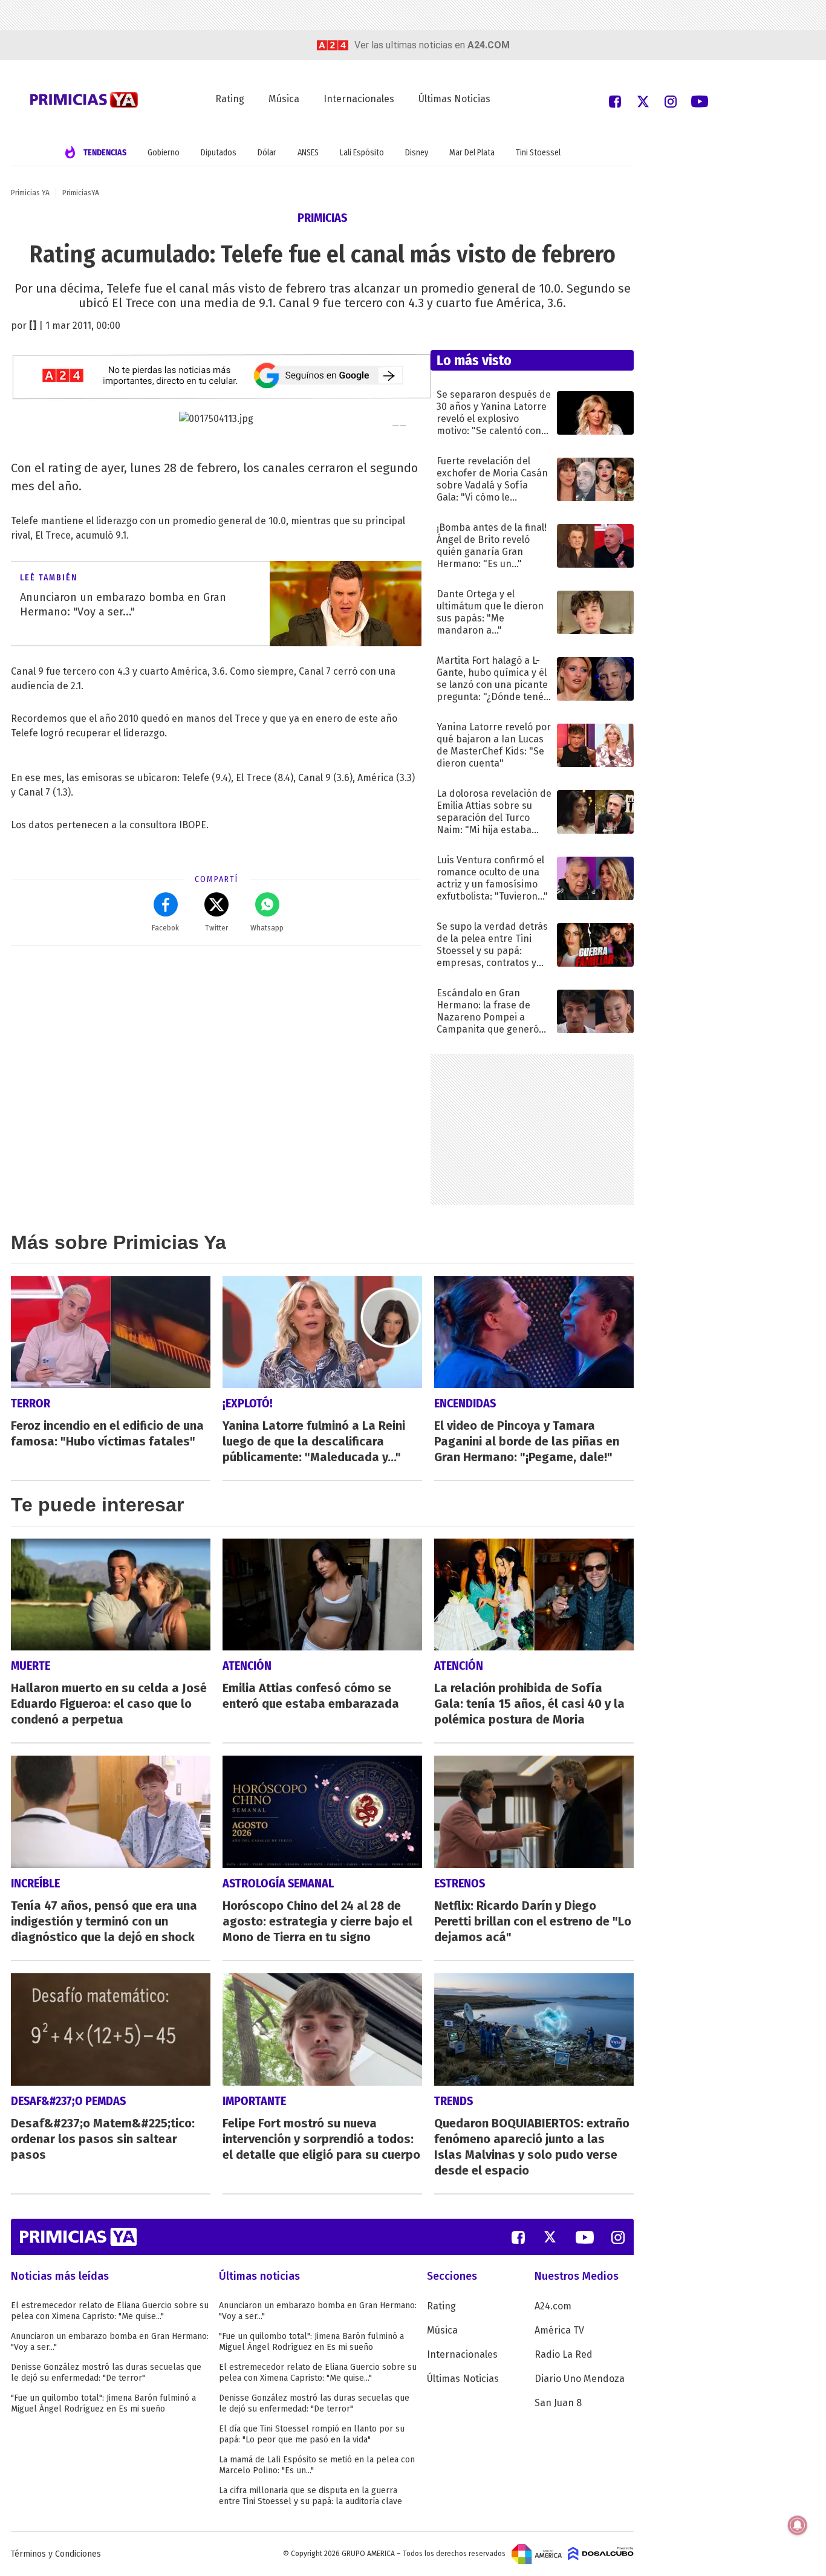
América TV (559, 2330)
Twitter (216, 928)
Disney (417, 153)
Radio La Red (564, 2354)
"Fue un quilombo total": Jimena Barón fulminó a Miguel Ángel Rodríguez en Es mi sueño (103, 2403)
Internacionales (359, 99)
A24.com (553, 2306)
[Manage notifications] (798, 2525)
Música (284, 99)
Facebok (165, 928)
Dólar (267, 153)
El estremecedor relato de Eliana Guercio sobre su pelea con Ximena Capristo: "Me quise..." (110, 2311)
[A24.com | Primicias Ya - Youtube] (700, 101)
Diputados (219, 153)
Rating (230, 99)
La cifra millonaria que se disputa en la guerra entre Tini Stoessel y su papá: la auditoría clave (311, 2496)
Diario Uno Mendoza (580, 2379)
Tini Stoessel (538, 153)
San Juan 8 (558, 2403)
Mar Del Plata (472, 153)
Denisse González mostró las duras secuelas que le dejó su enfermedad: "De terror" (106, 2373)
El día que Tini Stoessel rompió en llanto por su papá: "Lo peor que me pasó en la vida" (312, 2434)
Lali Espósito (362, 153)
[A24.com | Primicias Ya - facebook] (615, 101)
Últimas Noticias (454, 99)
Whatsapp (267, 928)
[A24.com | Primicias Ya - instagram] (671, 101)
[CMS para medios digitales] (601, 2554)
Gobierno (164, 153)
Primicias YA (30, 193)
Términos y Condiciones (56, 2554)
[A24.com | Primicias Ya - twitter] (643, 101)
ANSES (308, 153)
